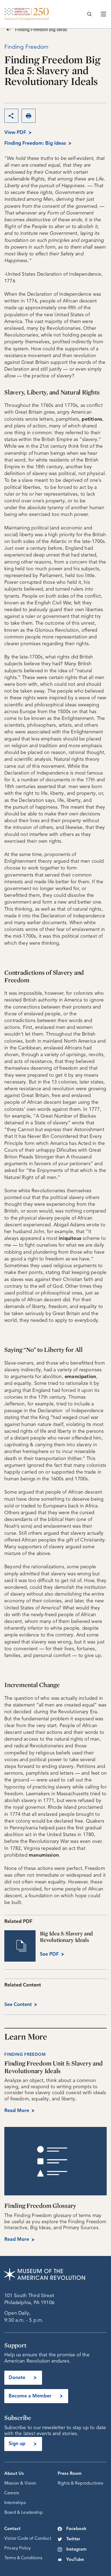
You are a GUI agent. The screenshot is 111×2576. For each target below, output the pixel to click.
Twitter (73, 2539)
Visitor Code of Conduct (28, 2539)
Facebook (76, 2529)
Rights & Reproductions (81, 2483)
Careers (12, 2493)
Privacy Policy (18, 2548)
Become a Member (30, 2396)
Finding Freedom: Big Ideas (35, 143)
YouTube (75, 2560)
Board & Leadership (24, 2513)
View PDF (15, 133)
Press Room (70, 2474)
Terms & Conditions (23, 2558)
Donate (17, 2378)
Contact (12, 2529)
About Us (14, 2474)
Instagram (76, 2549)
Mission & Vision (20, 2483)
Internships (15, 2503)
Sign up (17, 2444)
